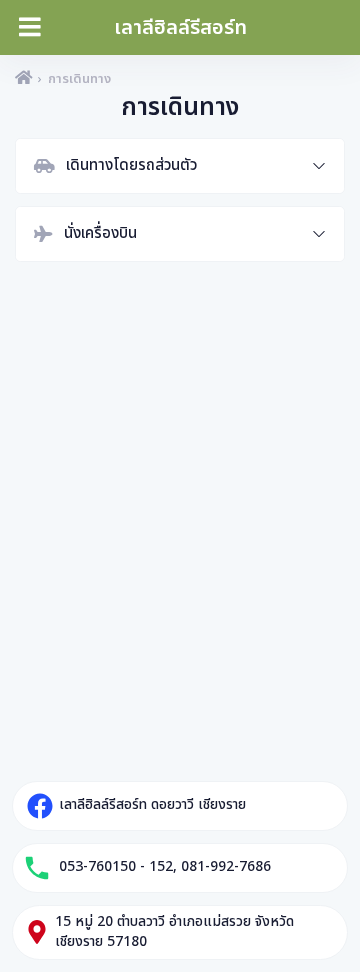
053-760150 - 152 (116, 866)
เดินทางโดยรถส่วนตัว (131, 165)
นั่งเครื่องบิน (100, 233)
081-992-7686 (226, 866)
